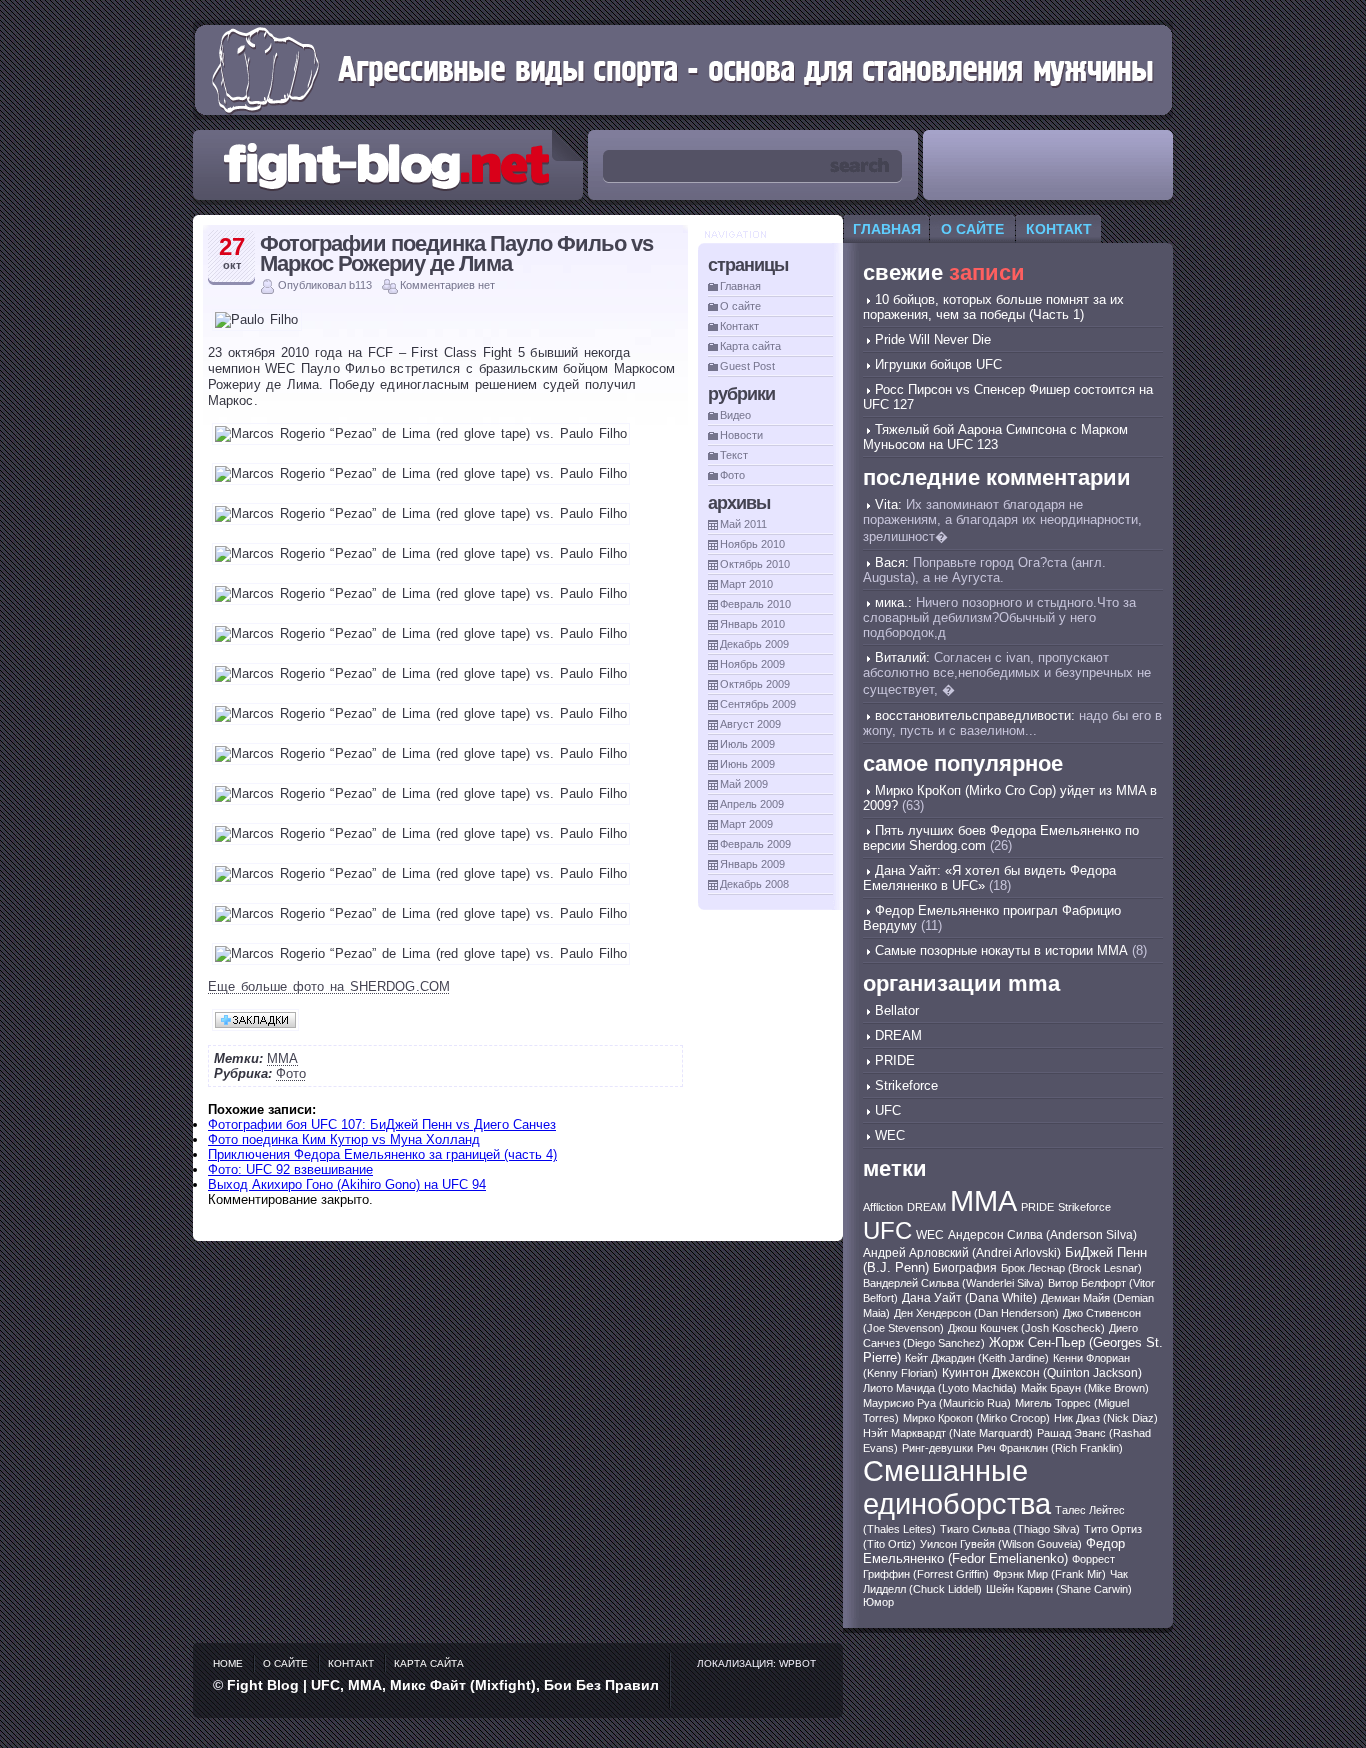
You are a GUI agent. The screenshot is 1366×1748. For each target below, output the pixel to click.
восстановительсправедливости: (975, 715)
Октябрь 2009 (755, 684)
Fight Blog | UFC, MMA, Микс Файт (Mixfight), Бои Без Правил (443, 1685)
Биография (965, 1268)
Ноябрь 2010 (752, 544)
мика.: (893, 602)
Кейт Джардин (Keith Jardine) (977, 1358)
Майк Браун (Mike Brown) (1085, 1388)
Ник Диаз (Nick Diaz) (1106, 1418)
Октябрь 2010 (755, 564)
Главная (740, 286)
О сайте (740, 306)
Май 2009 (744, 784)
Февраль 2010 (755, 604)
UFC (888, 1110)
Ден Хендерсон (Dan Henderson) (976, 1313)
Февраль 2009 (755, 844)
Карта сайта (750, 346)
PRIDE (895, 1060)
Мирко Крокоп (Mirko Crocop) (976, 1418)
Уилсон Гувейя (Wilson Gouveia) (1001, 1544)
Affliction (883, 1207)
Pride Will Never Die (933, 339)
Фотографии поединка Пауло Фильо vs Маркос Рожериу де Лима (456, 253)
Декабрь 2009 (754, 644)
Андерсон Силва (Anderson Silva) (1042, 1234)
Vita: (888, 504)
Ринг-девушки (937, 1448)
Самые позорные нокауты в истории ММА (1001, 950)
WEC (890, 1135)
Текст (734, 455)
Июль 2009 (747, 744)
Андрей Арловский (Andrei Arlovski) (962, 1253)
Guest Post (747, 366)
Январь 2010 (752, 624)
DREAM (898, 1035)
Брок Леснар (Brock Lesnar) (1071, 1268)
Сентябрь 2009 (758, 704)
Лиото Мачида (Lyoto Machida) (940, 1388)
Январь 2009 (752, 864)
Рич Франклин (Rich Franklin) (1050, 1448)
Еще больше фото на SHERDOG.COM (329, 986)
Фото (291, 1073)
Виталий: (902, 657)
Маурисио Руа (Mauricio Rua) (937, 1403)
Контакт (739, 326)
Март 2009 (746, 824)
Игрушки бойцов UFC (938, 364)
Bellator (897, 1010)
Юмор (878, 1602)
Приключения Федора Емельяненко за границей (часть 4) (382, 1154)
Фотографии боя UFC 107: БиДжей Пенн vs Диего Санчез (382, 1124)
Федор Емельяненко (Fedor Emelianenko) (994, 1551)
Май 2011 (743, 524)
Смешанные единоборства (957, 1487)
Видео (735, 415)
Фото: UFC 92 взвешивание (290, 1169)
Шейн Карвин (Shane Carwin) (1059, 1589)
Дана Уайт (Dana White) (969, 1298)
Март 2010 (746, 584)
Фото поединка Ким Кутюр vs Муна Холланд (344, 1139)
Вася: (892, 562)
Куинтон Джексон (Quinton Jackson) (1042, 1373)
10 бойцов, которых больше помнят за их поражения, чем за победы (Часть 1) (993, 307)
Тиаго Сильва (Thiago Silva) (1010, 1529)
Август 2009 (750, 724)
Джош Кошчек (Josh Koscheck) (1026, 1328)
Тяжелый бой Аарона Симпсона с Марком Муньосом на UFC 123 (995, 437)
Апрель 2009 (752, 804)
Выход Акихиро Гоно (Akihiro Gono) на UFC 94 (347, 1184)
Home (228, 1663)
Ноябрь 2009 (752, 664)
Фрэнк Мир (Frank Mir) (1049, 1574)
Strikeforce (906, 1085)
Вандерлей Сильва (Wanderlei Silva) (953, 1283)
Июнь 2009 (747, 764)
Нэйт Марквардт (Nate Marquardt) (948, 1433)
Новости (741, 435)
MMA (282, 1058)
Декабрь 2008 (754, 884)
